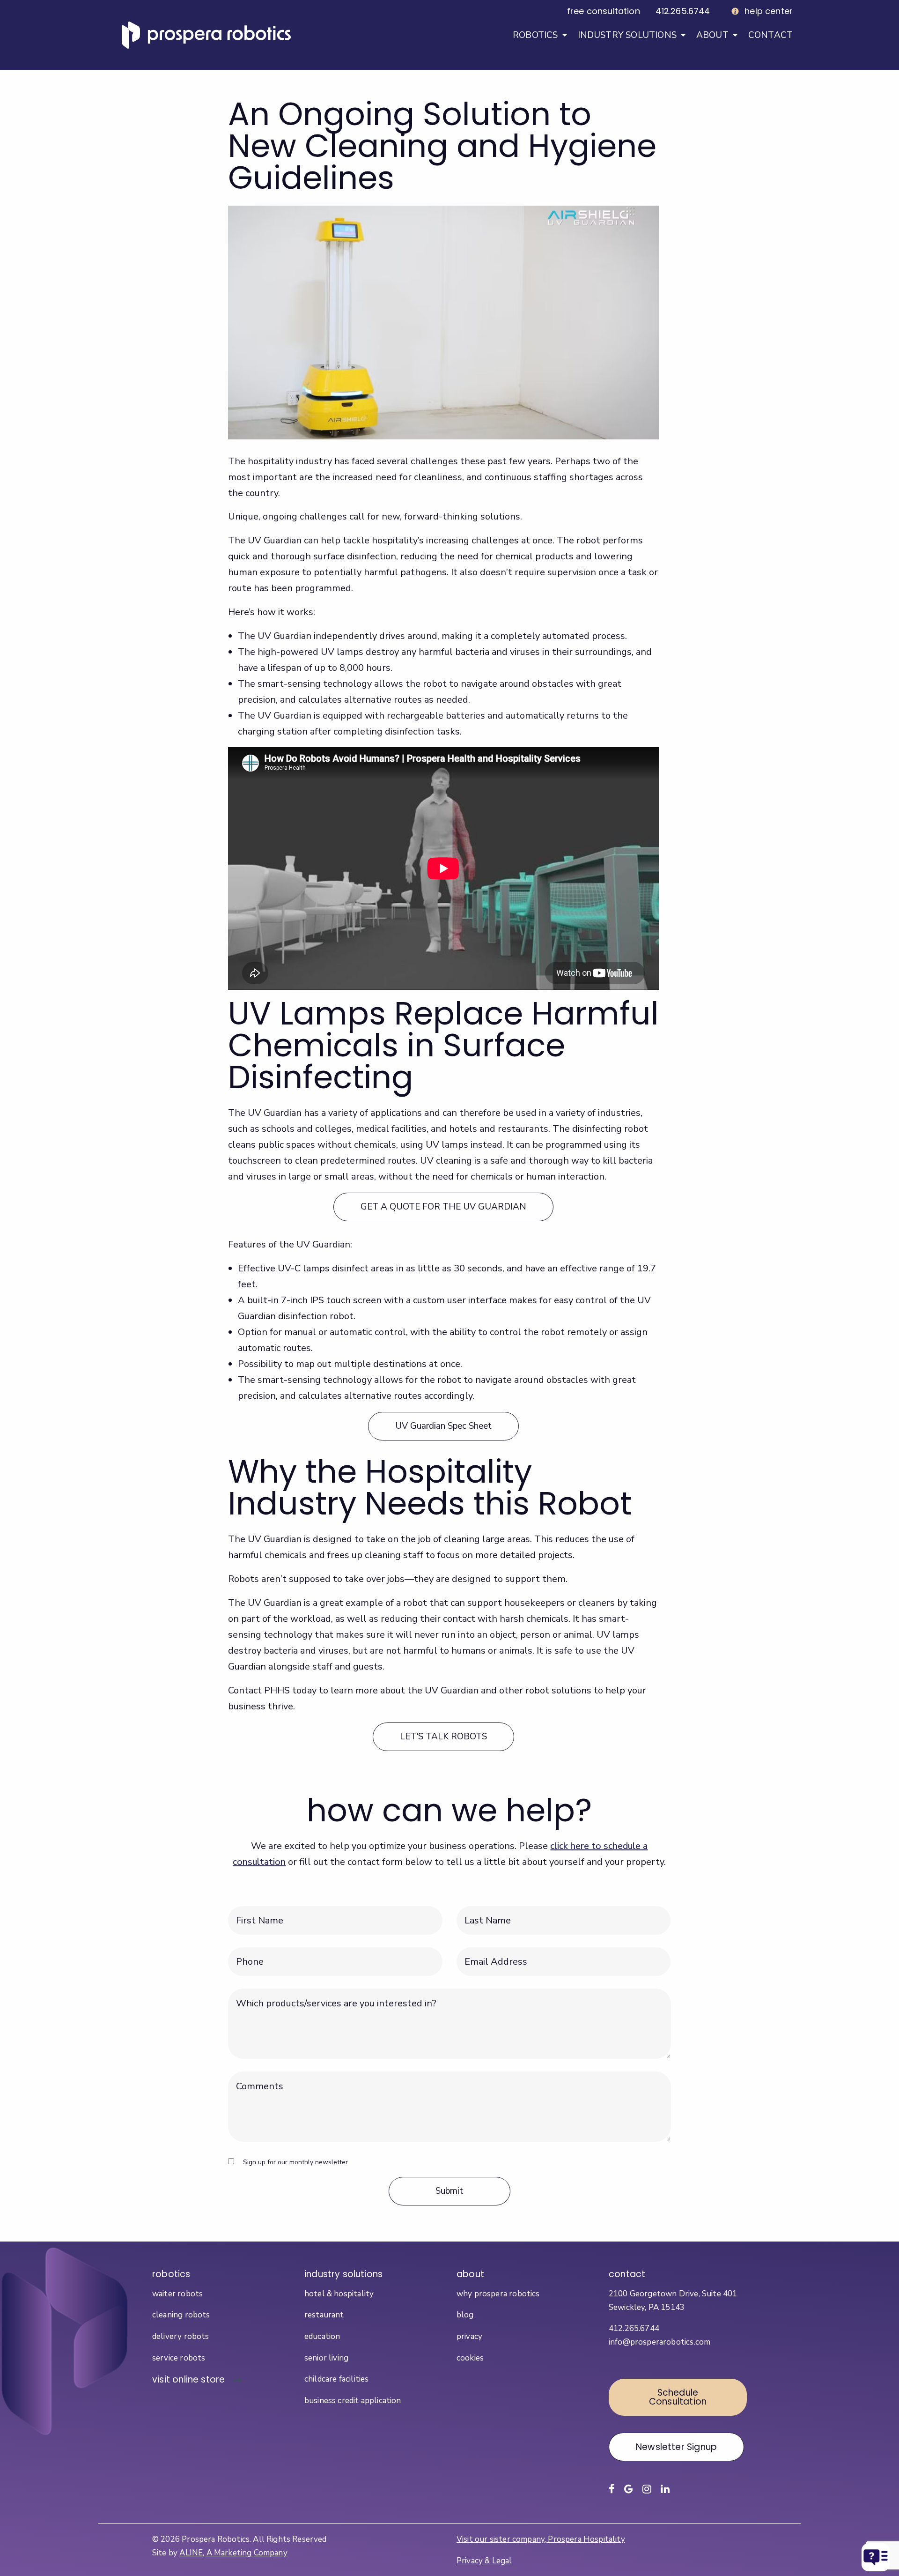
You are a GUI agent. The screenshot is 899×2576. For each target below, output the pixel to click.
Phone (244, 1953)
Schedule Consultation (678, 2397)
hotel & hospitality (339, 2294)
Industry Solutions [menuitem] (627, 35)
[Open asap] (876, 2557)
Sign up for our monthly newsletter (295, 2162)
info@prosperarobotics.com (660, 2342)
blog (465, 2315)
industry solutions (343, 2274)
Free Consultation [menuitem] (604, 11)
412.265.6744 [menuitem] (683, 11)
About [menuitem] (712, 35)
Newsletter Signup (676, 2447)
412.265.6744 (634, 2328)
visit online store (188, 2379)
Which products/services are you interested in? (304, 1994)
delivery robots (181, 2336)
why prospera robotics (498, 2294)
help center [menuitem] (769, 11)
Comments (250, 2077)
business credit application (353, 2401)
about (470, 2274)
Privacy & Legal (484, 2561)
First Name (258, 1912)
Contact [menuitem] (770, 35)
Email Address (492, 1953)
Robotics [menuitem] (535, 35)
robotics (171, 2274)
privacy (469, 2336)
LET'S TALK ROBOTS (443, 1737)
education (322, 2336)
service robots (179, 2358)
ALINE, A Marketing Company (233, 2553)
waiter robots (177, 2294)
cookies (470, 2358)
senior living (326, 2358)
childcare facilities (336, 2379)
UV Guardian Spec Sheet (443, 1426)
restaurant (324, 2315)
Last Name (486, 1912)
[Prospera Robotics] (206, 35)
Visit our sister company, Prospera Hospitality (541, 2539)
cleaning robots (181, 2315)
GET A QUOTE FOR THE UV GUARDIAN (443, 1207)
